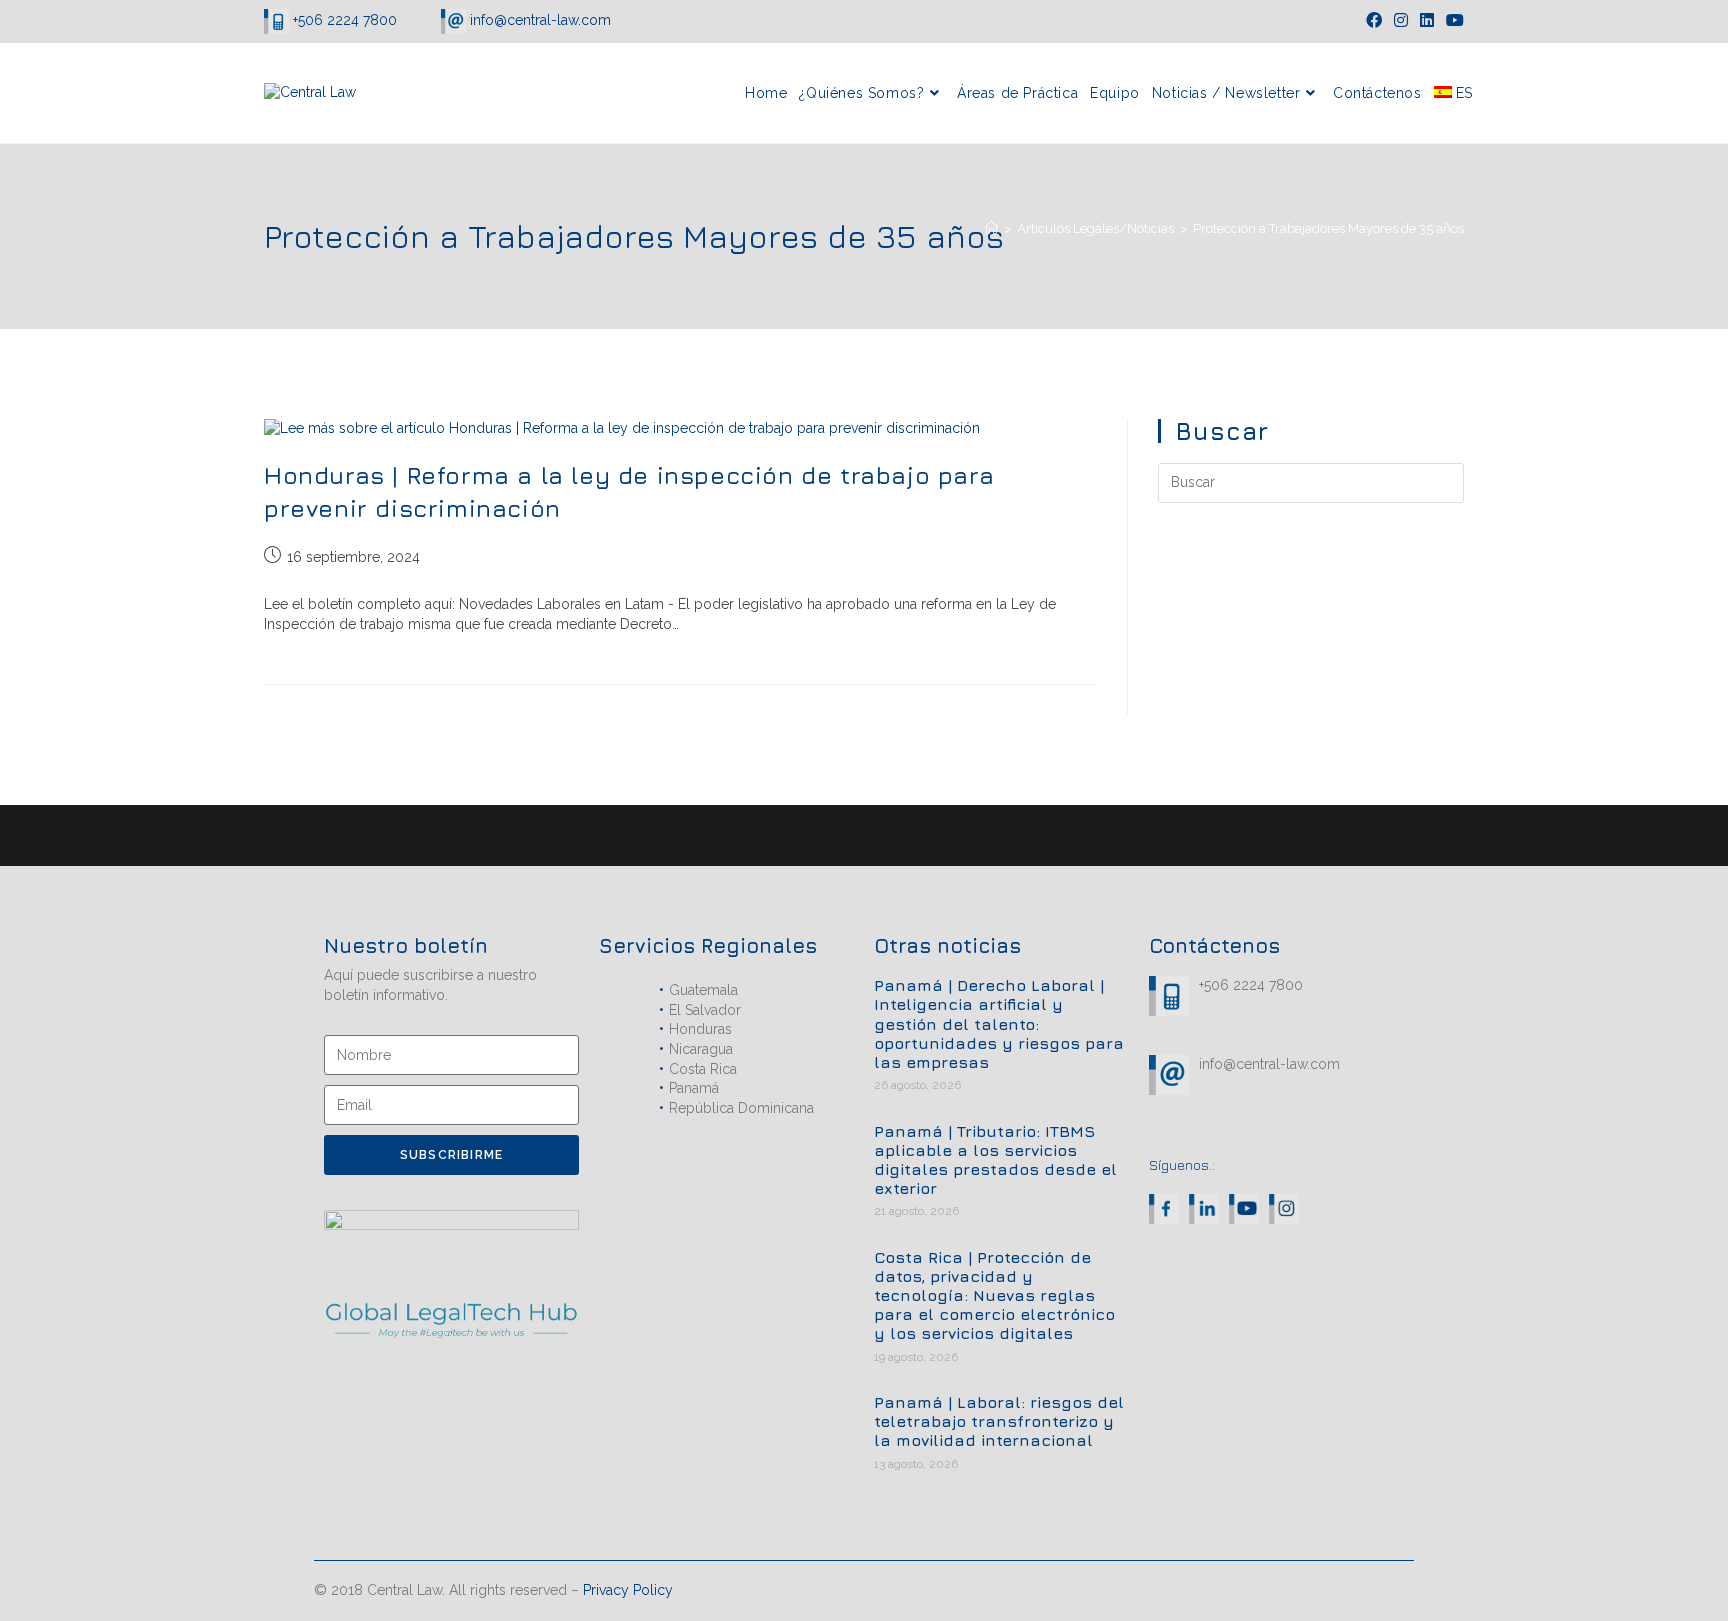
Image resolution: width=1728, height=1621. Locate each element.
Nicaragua (701, 1049)
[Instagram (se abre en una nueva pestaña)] (1401, 21)
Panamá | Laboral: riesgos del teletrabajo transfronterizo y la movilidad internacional (999, 1421)
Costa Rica (703, 1069)
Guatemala (703, 990)
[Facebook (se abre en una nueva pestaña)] (1374, 21)
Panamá (694, 1088)
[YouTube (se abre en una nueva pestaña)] (1452, 21)
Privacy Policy (628, 1590)
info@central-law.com (538, 20)
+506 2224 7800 (345, 20)
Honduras (700, 1029)
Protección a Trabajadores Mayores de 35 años (1328, 228)
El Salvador (705, 1010)
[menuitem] (1453, 93)
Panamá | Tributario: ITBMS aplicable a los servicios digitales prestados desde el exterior (995, 1160)
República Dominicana (741, 1108)
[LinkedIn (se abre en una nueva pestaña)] (1427, 21)
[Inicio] (991, 228)
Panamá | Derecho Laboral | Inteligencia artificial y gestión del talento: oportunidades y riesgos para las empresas (999, 1023)
